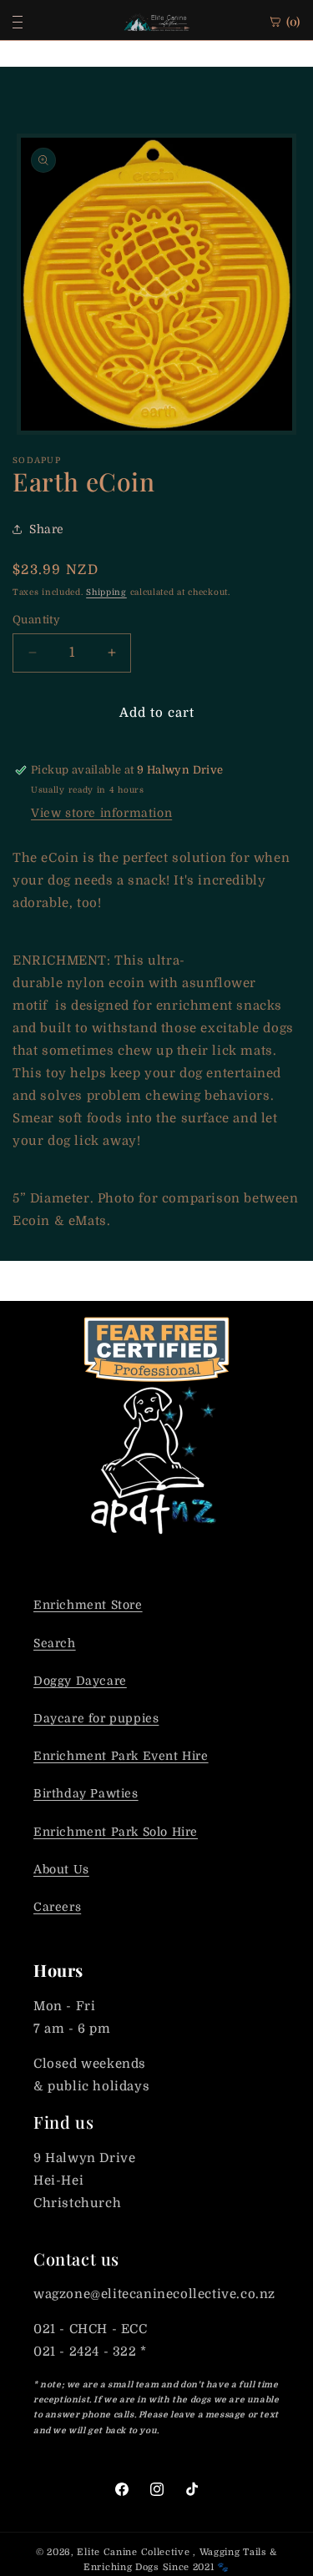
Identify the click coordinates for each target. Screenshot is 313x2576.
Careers (57, 1907)
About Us (61, 1869)
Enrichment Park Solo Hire (116, 1832)
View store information (101, 813)
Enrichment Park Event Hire (121, 1756)
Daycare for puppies (96, 1718)
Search (55, 1643)
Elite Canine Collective (133, 2552)
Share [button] (47, 529)
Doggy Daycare (80, 1681)
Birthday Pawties (86, 1793)
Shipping (106, 592)
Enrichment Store (88, 1605)
